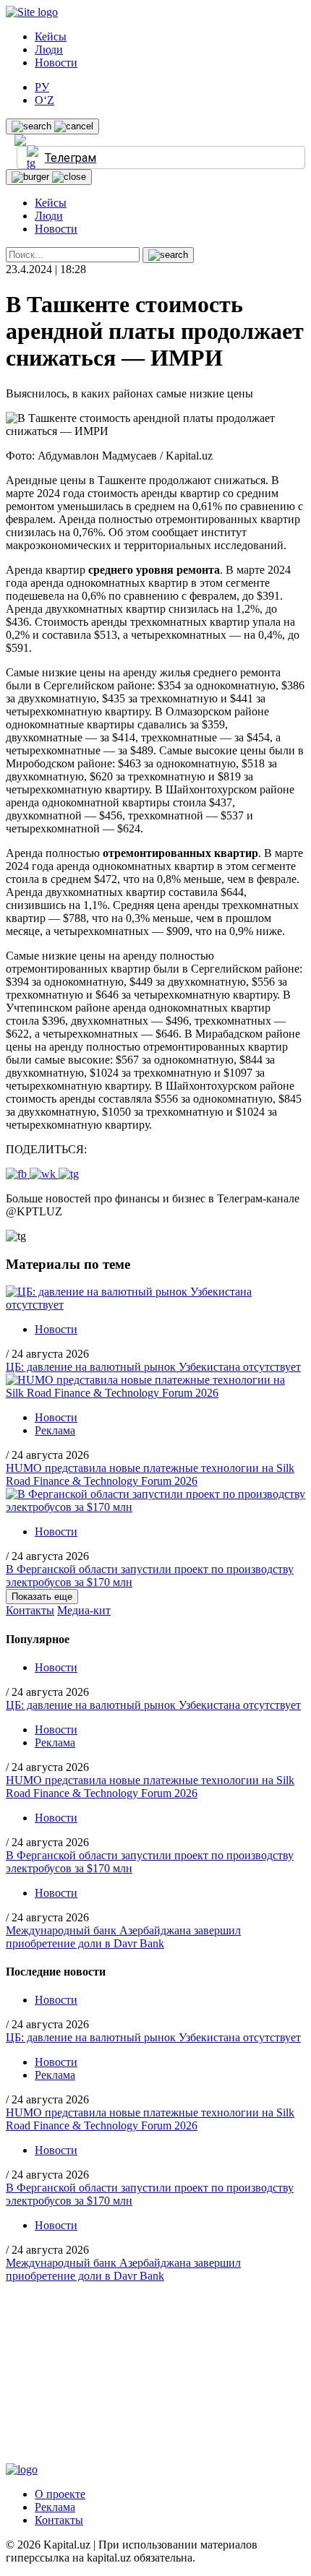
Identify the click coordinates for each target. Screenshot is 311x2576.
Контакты (30, 1610)
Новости (56, 63)
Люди (49, 49)
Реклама (55, 1430)
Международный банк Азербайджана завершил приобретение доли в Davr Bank (123, 1937)
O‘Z (44, 100)
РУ (42, 87)
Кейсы (51, 36)
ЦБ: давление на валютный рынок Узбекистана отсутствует (153, 1367)
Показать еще (42, 1597)
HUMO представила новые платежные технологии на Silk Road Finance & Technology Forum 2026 (150, 1474)
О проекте (60, 2494)
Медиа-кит (84, 1610)
